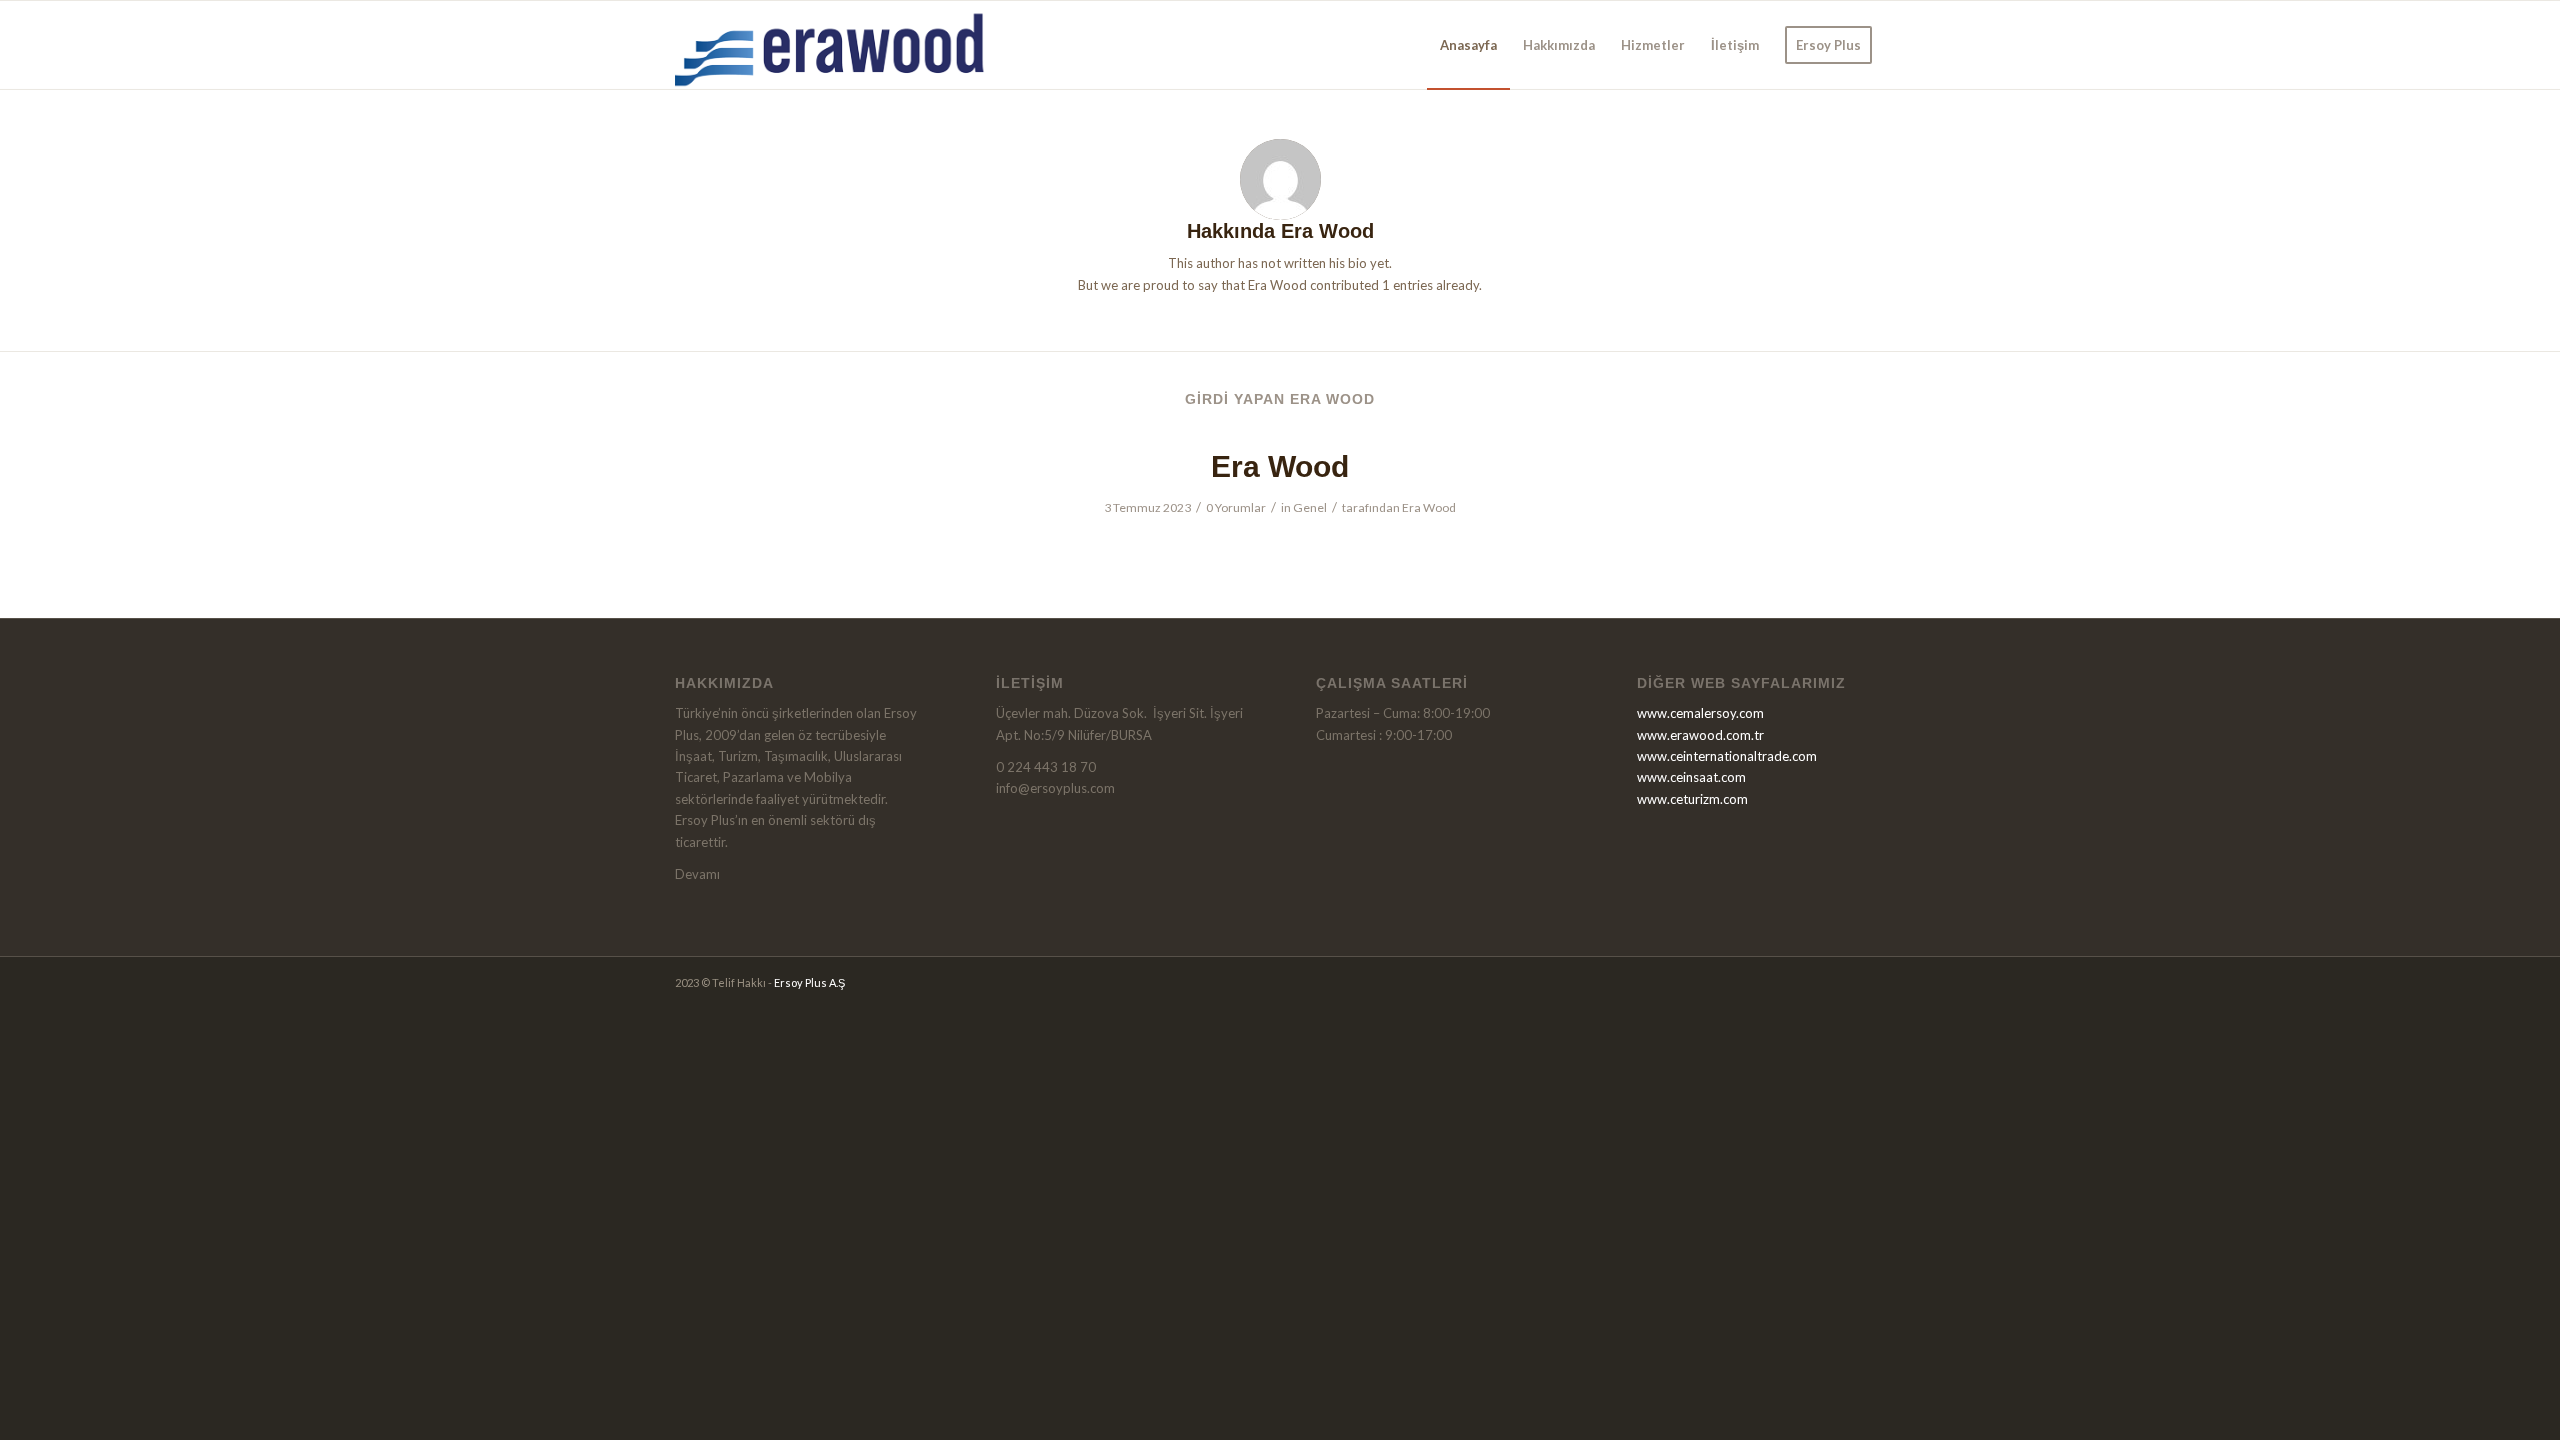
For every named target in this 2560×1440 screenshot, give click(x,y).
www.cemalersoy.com (1700, 713)
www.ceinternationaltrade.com (1727, 756)
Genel (1310, 507)
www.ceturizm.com (1692, 799)
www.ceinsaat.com (1691, 777)
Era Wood (1280, 466)
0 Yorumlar (1236, 507)
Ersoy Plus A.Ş (809, 982)
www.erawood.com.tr (1700, 735)
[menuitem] (1468, 45)
